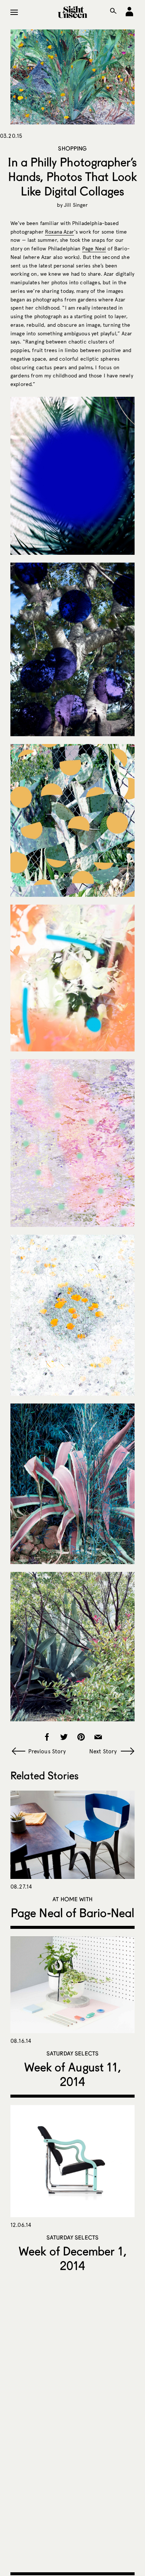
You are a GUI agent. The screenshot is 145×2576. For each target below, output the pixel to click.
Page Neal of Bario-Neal (72, 1913)
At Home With (72, 1899)
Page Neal (94, 249)
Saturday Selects (72, 2053)
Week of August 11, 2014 (72, 2074)
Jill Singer (76, 205)
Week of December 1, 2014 (72, 2258)
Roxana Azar (59, 232)
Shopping (72, 148)
